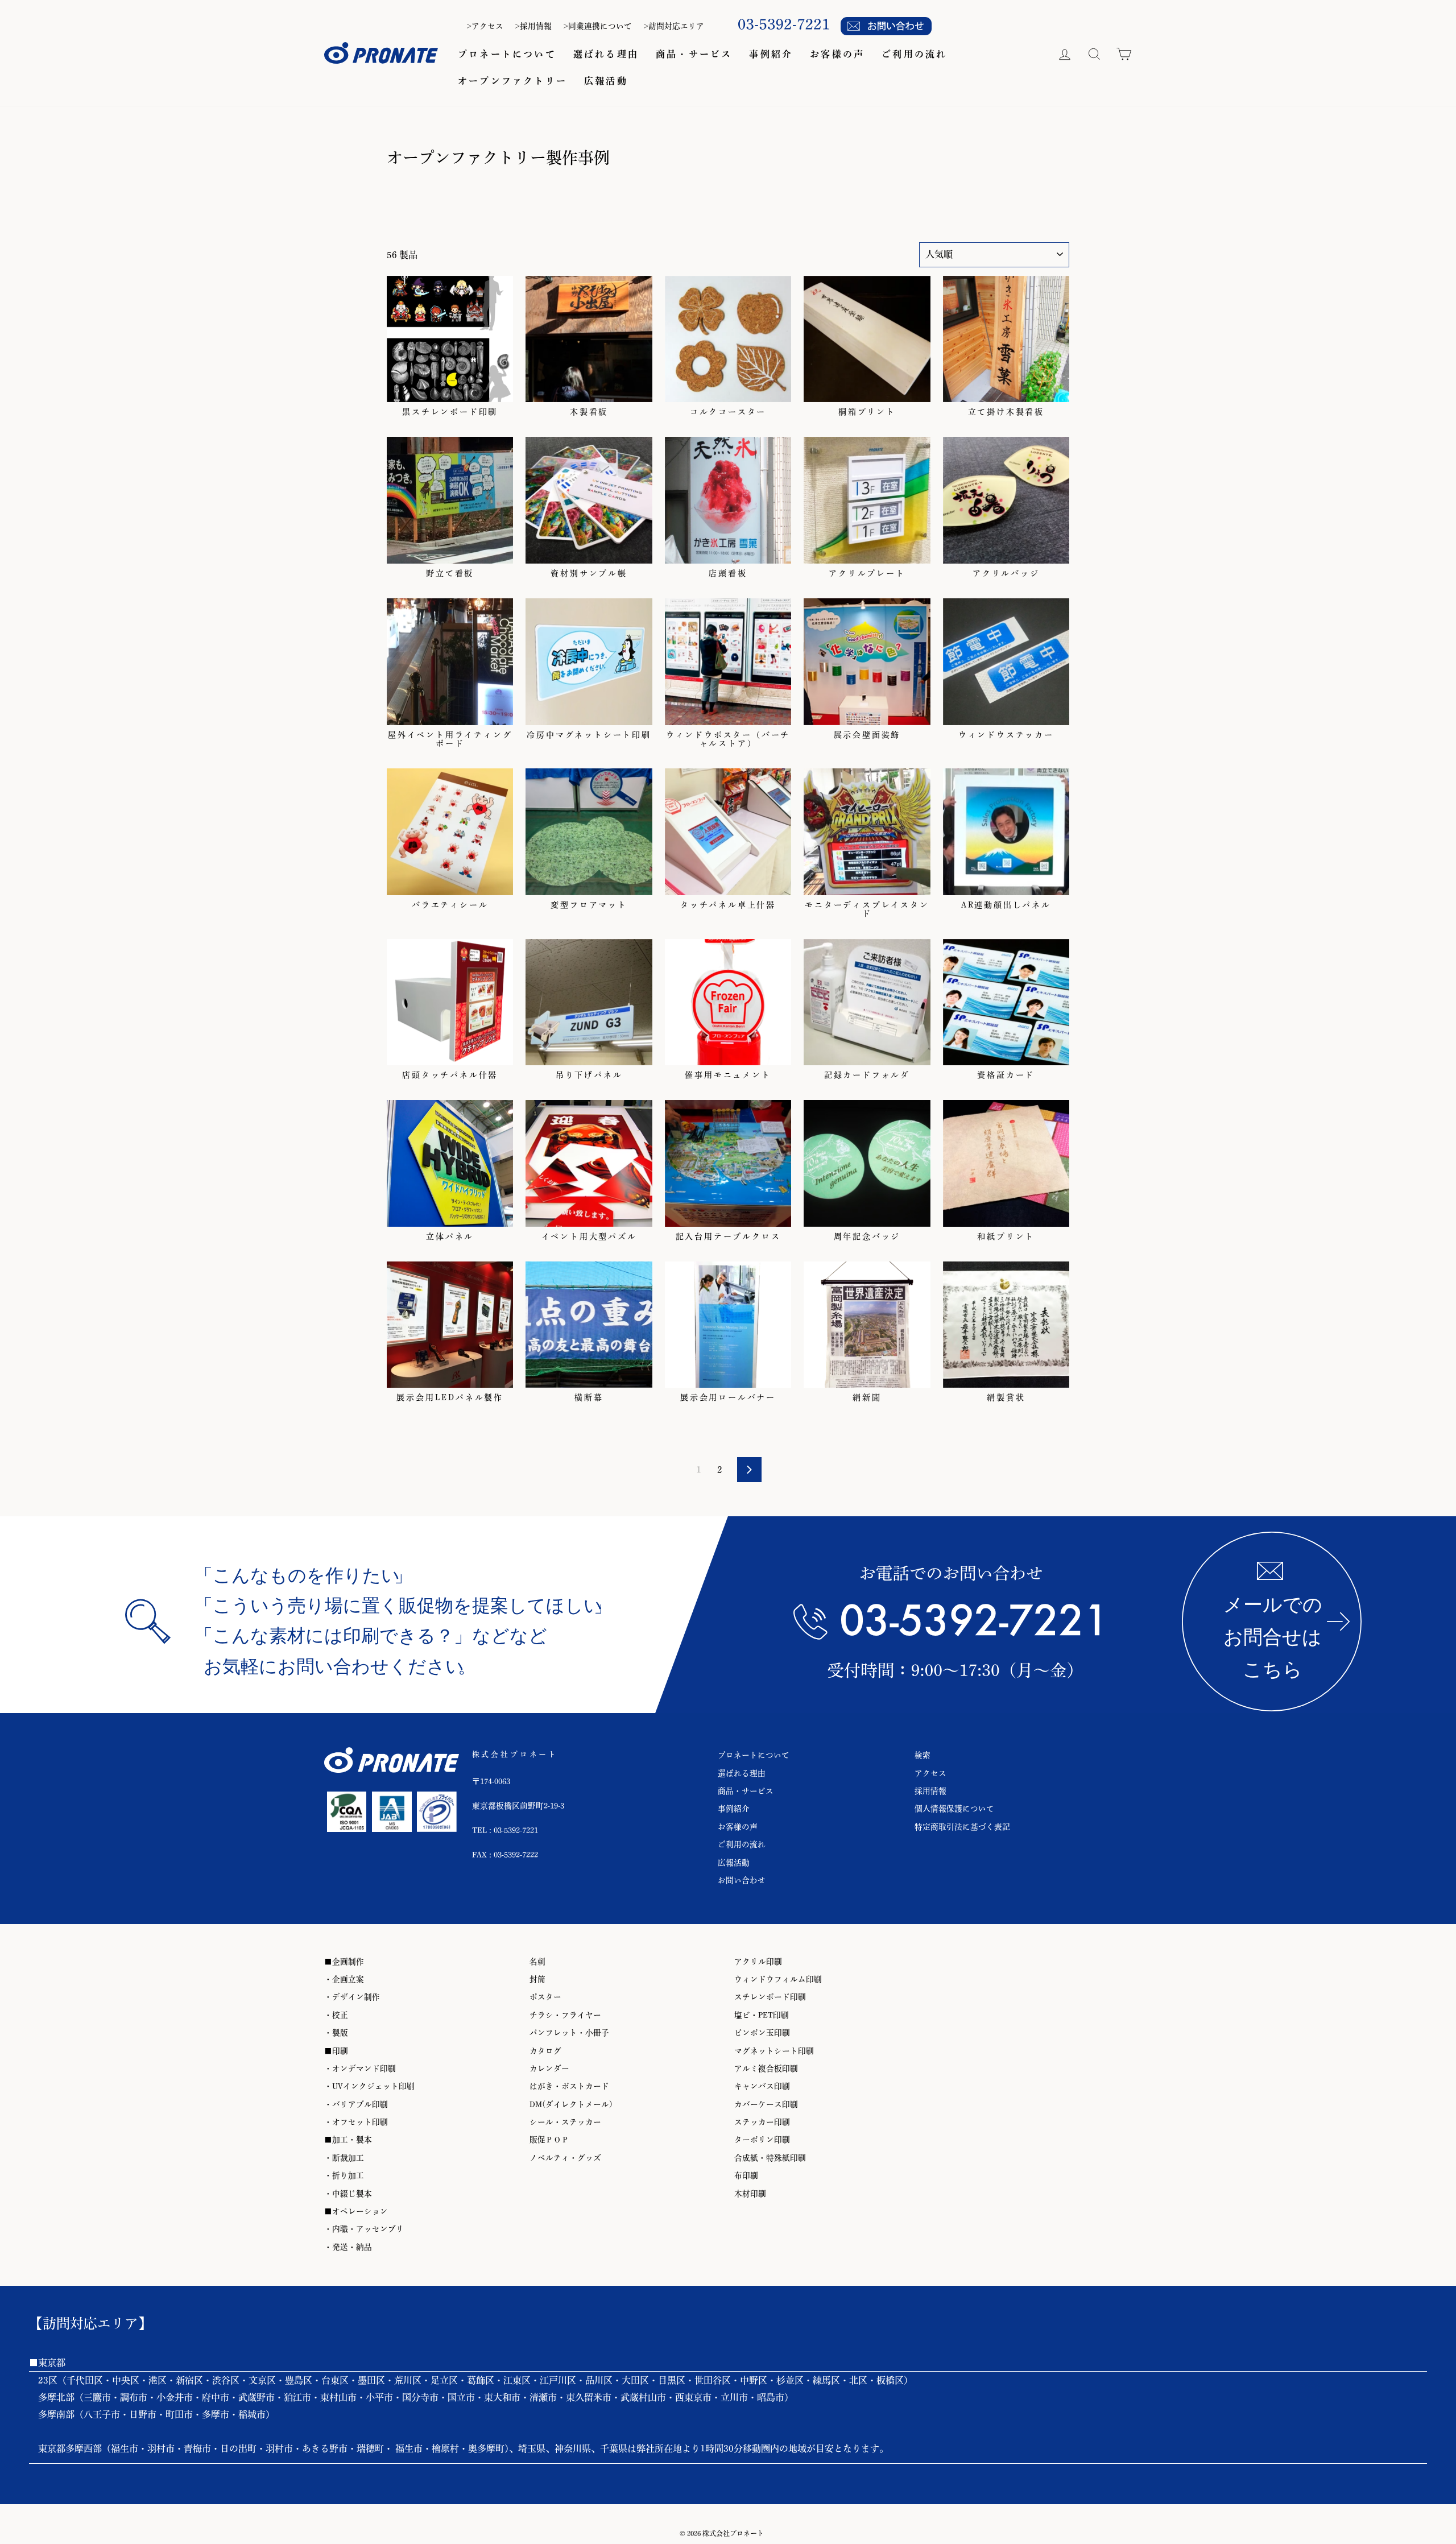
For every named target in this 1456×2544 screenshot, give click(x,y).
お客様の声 (837, 54)
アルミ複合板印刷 (766, 2069)
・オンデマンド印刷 (360, 2069)
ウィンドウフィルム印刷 (778, 1979)
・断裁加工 (344, 2158)
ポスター (545, 1997)
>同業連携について (597, 26)
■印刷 (336, 2051)
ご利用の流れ (914, 54)
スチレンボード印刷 (770, 1997)
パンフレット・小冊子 (569, 2033)
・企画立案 (344, 1979)
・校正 (336, 2015)
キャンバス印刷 (762, 2086)
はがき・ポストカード (569, 2086)
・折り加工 (344, 2175)
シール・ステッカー (565, 2122)
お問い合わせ (742, 1880)
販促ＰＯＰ (549, 2140)
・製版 (336, 2033)
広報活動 (606, 81)
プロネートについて (507, 54)
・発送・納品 (348, 2247)
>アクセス (485, 26)
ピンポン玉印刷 (762, 2033)
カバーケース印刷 (766, 2104)
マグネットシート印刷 (774, 2051)
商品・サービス (694, 54)
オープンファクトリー (512, 81)
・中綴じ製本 (348, 2194)
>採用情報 (533, 26)
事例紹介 (771, 54)
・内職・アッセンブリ (364, 2229)
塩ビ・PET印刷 (762, 2015)
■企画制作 (344, 1962)
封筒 (537, 1979)
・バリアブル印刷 (356, 2104)
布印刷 (746, 2175)
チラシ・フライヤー (565, 2015)
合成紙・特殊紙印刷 (770, 2158)
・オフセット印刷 (356, 2122)
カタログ (545, 2051)
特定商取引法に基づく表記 (962, 1827)
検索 (923, 1755)
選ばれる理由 (606, 54)
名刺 (537, 1962)
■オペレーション (356, 2211)
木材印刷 (750, 2194)
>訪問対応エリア (674, 26)
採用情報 (930, 1791)
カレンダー (549, 2069)
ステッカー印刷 (762, 2122)
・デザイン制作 (352, 1997)
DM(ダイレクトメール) (571, 2104)
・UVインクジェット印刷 (369, 2086)
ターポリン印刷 (762, 2140)
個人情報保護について (954, 1809)
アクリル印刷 (758, 1962)
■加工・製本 (348, 2140)
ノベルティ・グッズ (565, 2158)
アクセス (930, 1773)
